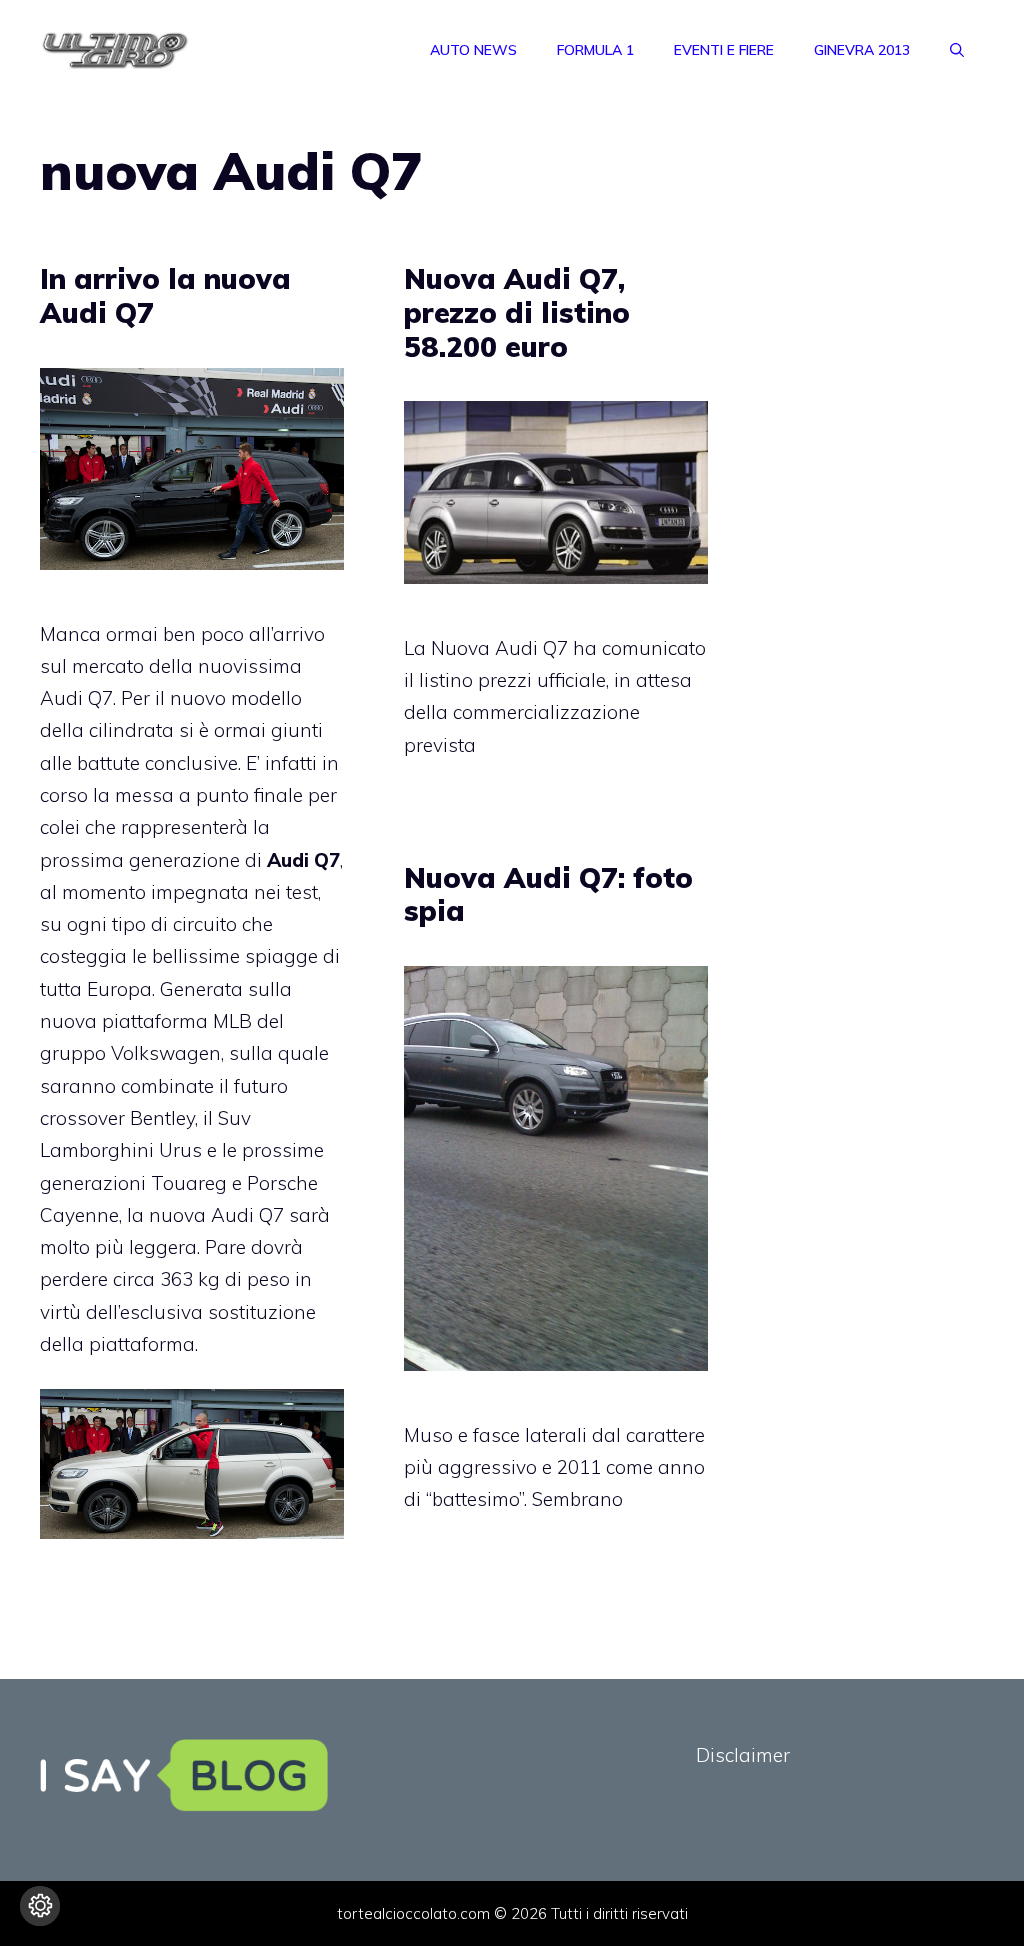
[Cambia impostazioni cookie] (40, 1906)
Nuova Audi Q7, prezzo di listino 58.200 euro (517, 312)
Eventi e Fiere (724, 50)
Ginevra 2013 (862, 50)
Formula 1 (595, 50)
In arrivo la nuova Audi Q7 (165, 295)
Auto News (473, 50)
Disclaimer (743, 1755)
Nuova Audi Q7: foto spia (548, 894)
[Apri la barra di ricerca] (957, 50)
